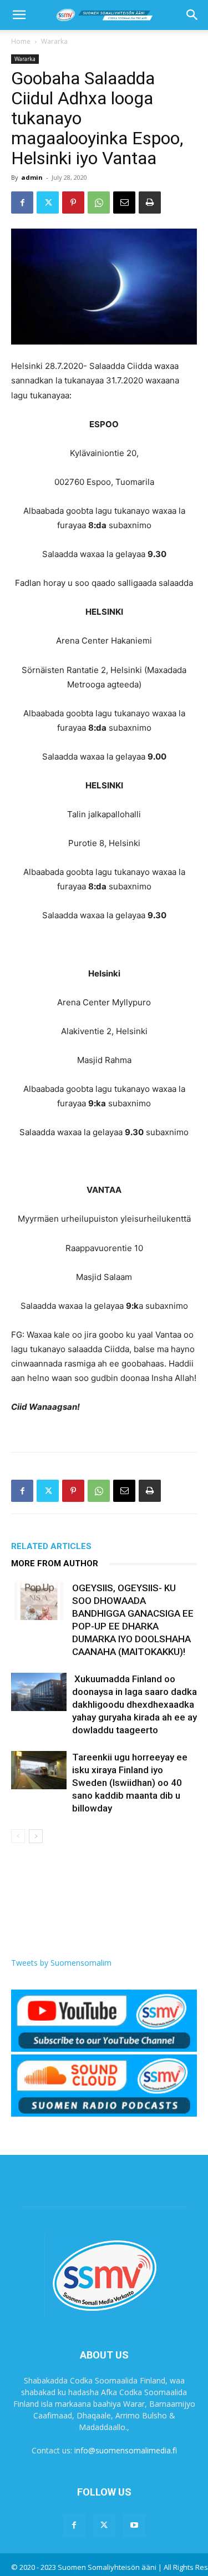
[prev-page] (18, 1836)
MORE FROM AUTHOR (55, 1563)
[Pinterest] (73, 203)
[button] (19, 15)
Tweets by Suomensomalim (61, 1963)
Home (21, 41)
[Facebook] (22, 203)
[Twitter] (48, 203)
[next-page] (36, 1836)
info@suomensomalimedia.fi (126, 2450)
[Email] (124, 203)
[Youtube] (134, 2526)
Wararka (54, 41)
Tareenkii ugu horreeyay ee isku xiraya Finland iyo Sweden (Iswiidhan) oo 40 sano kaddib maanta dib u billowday (130, 1783)
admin (32, 177)
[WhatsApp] (99, 203)
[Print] (150, 203)
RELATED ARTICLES (51, 1546)
